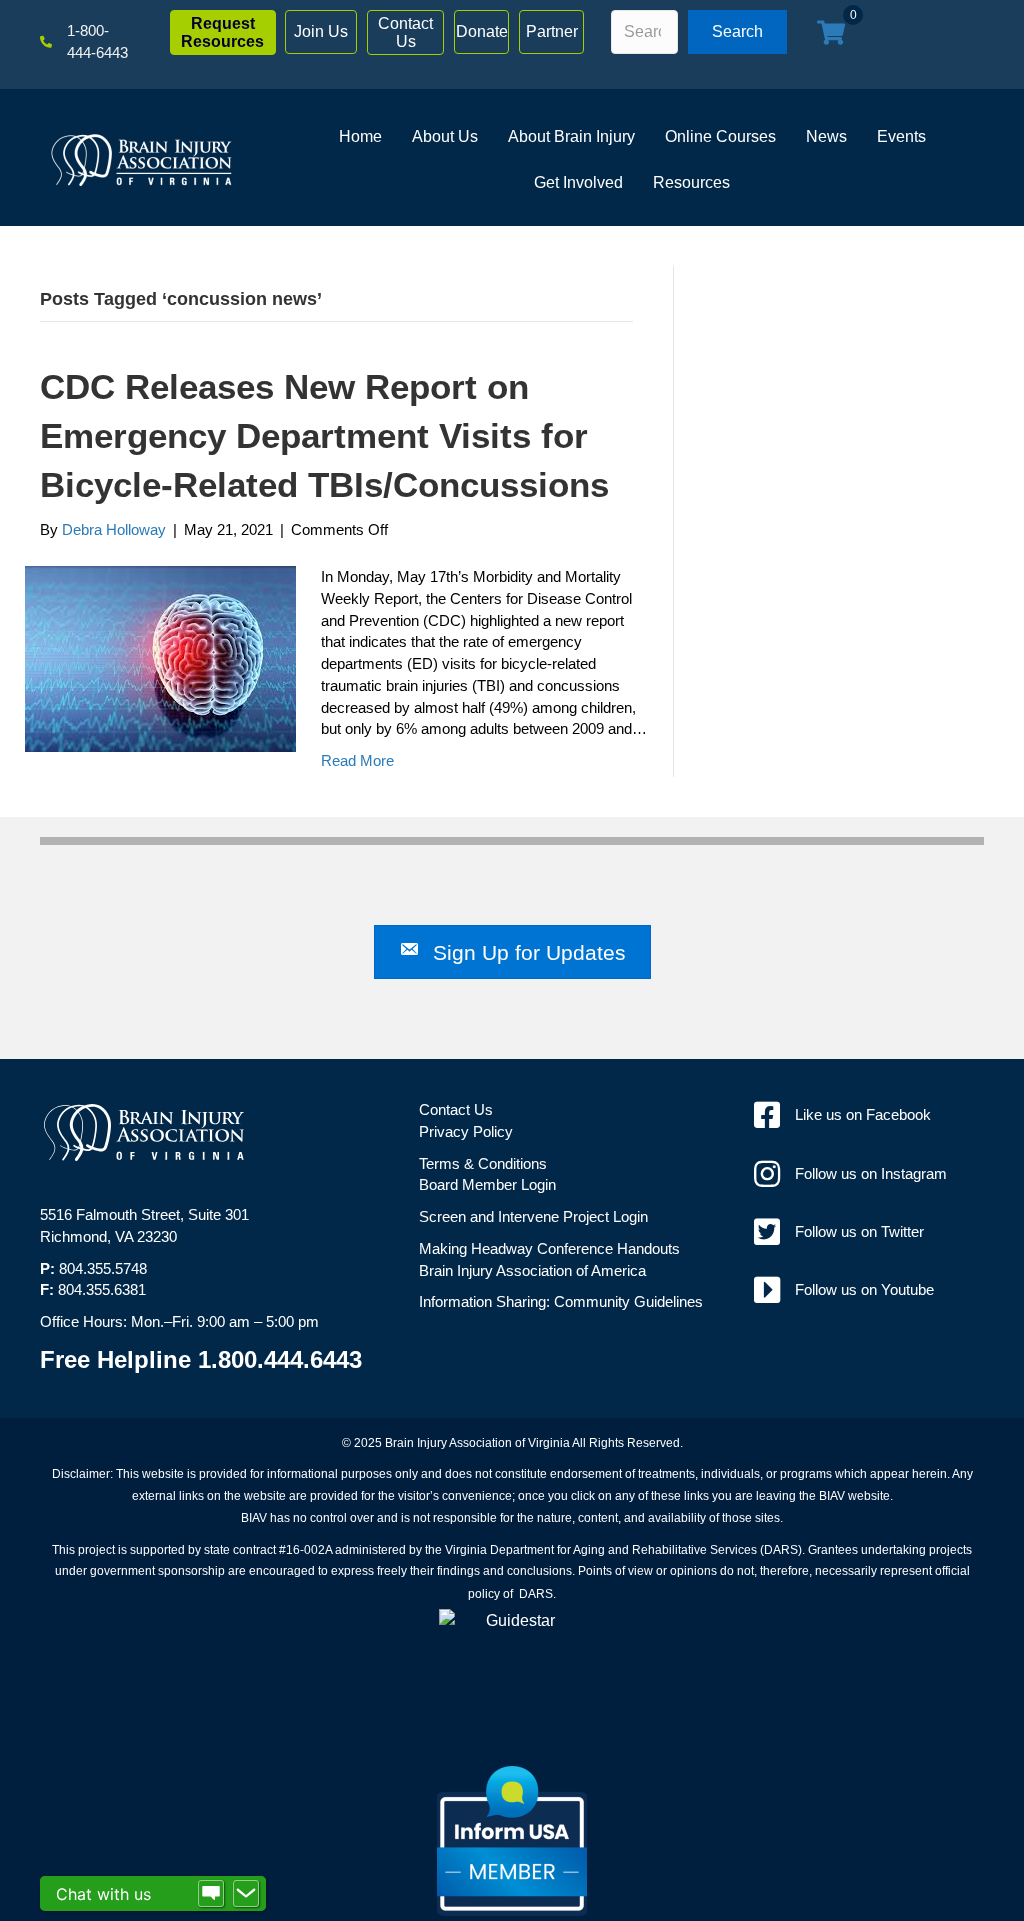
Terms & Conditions (483, 1163)
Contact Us (456, 1109)
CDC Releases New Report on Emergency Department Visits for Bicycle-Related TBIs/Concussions (324, 435)
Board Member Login (487, 1184)
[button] (223, 32)
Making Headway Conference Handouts (549, 1248)
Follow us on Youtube (864, 1289)
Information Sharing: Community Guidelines (561, 1301)
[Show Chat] (211, 1894)
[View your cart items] (831, 34)
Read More (357, 760)
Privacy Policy (466, 1131)
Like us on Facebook (863, 1114)
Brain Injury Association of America (532, 1270)
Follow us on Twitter (859, 1231)
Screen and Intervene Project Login (533, 1216)
